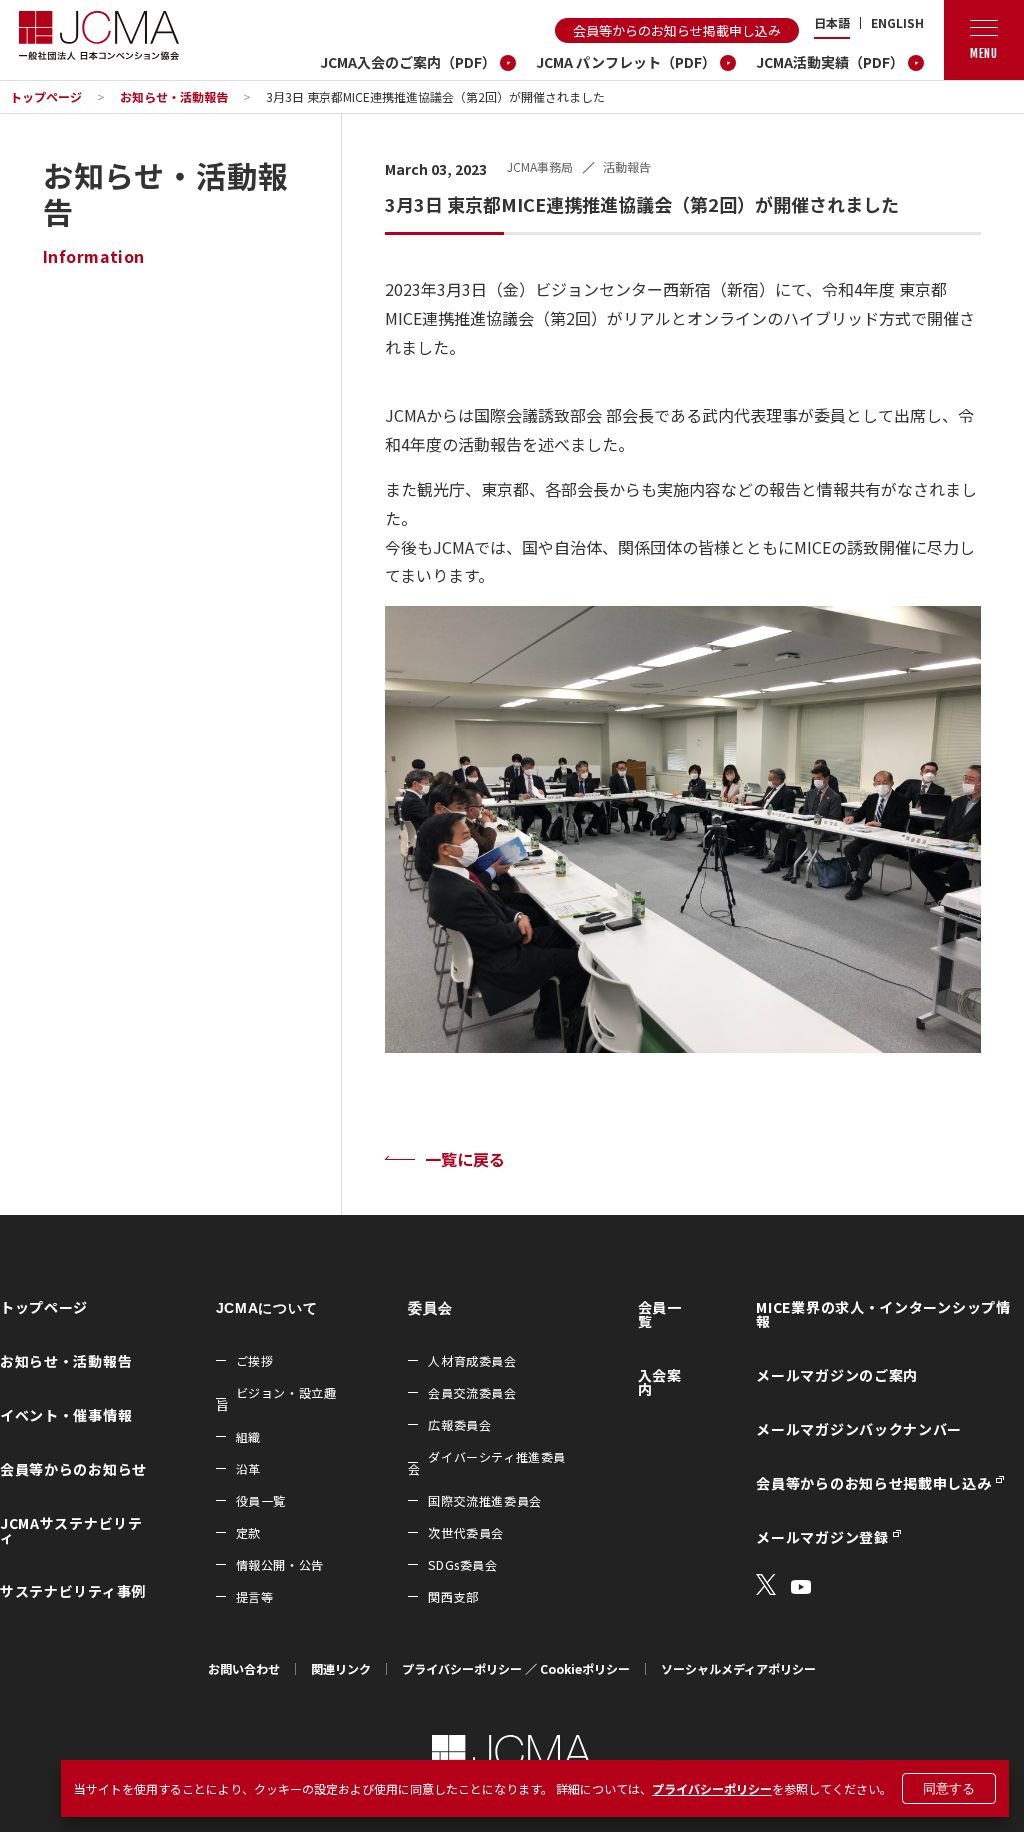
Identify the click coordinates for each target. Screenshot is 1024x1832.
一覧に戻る (465, 1159)
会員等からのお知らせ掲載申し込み (677, 30)
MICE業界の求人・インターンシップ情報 (883, 1314)
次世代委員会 (466, 1532)
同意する (949, 1788)
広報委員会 (459, 1424)
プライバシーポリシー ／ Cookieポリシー (516, 1668)
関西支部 (453, 1596)
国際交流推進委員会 (484, 1500)
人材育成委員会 (472, 1360)
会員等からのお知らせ (73, 1469)
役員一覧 (261, 1500)
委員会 (430, 1308)
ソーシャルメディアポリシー (738, 1668)
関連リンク (341, 1668)
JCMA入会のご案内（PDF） (408, 62)
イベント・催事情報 (66, 1415)
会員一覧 (660, 1314)
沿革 (248, 1468)
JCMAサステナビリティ (71, 1530)
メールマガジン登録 (822, 1537)
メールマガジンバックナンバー (859, 1429)
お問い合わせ (244, 1668)
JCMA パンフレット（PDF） (626, 62)
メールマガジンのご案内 (837, 1375)
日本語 (832, 23)
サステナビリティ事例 (73, 1591)
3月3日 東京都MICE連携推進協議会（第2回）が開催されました (435, 96)
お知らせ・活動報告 (174, 96)
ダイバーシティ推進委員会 (487, 1462)
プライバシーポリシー (712, 1788)
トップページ (46, 96)
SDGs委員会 (462, 1564)
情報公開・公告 (280, 1564)
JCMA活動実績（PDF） (830, 62)
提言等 (255, 1596)
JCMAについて (267, 1308)
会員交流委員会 (472, 1392)
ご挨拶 (255, 1360)
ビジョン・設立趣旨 (276, 1398)
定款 (248, 1532)
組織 (248, 1436)
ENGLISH (897, 23)
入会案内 (660, 1382)
